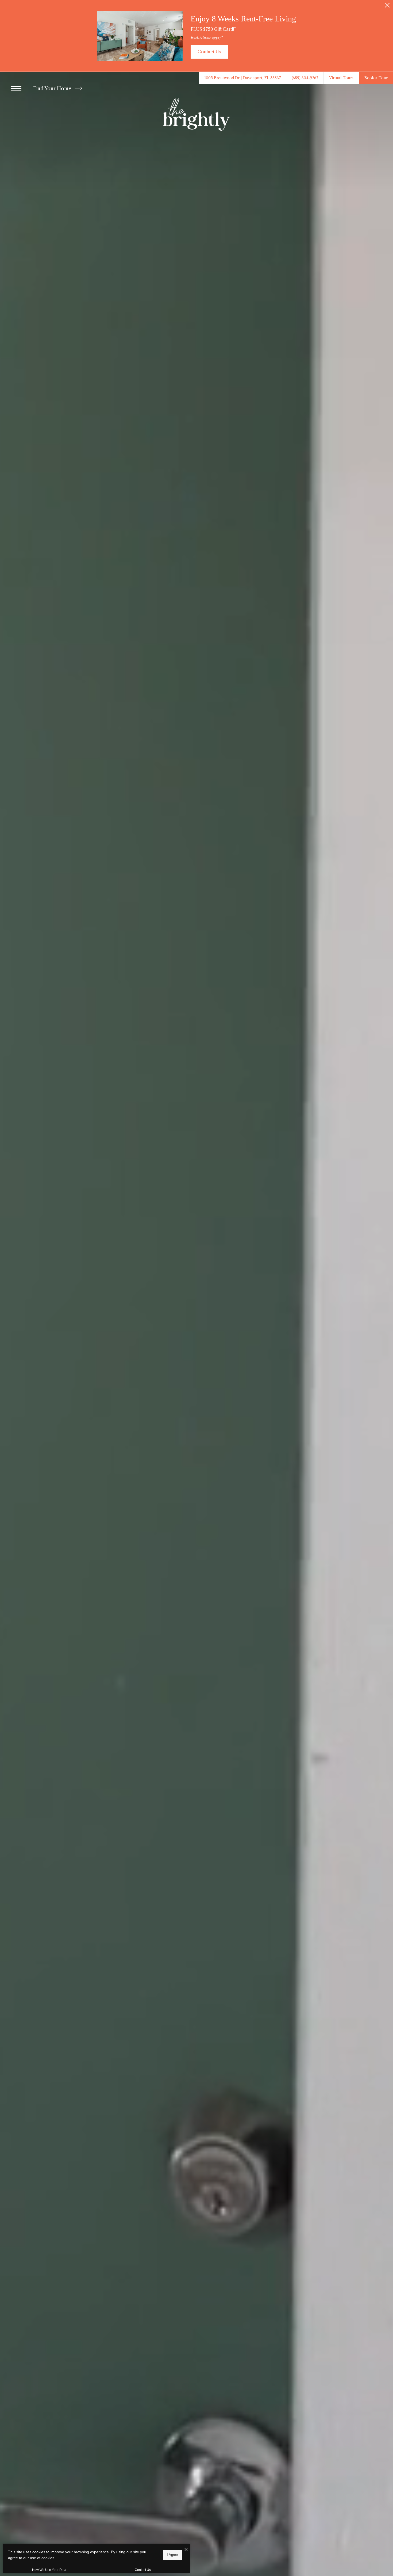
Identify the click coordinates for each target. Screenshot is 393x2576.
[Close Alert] (387, 7)
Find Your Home (53, 89)
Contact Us (143, 2570)
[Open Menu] (16, 89)
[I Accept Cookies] (186, 2550)
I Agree (172, 2555)
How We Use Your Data (49, 2570)
